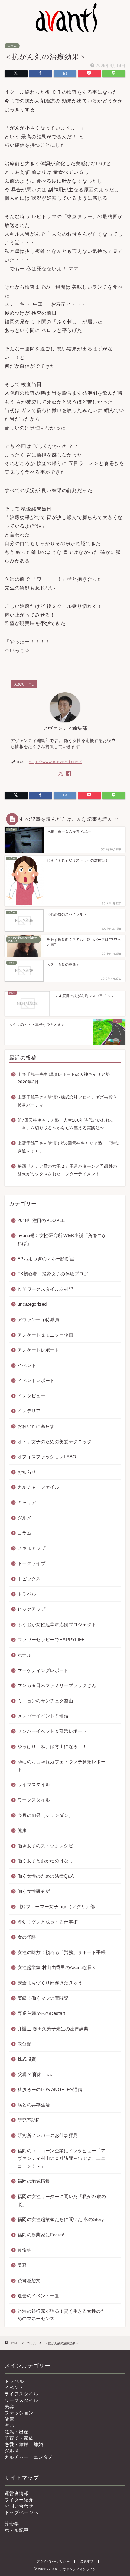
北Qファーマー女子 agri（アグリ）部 (56, 1907)
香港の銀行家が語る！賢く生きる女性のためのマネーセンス (62, 2315)
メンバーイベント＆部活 (43, 1716)
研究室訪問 (29, 2120)
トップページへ (21, 2512)
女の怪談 (27, 1937)
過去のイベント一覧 (38, 2296)
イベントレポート (36, 1380)
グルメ (24, 1518)
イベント (27, 1365)
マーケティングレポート (43, 1670)
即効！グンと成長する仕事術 (48, 1922)
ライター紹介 (19, 2500)
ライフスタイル (34, 1784)
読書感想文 (29, 2281)
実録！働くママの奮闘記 (43, 1998)
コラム (12, 46)
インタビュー (31, 1396)
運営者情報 (17, 2493)
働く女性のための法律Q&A (46, 1876)
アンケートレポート (38, 1350)
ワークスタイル (34, 1800)
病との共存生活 (34, 2105)
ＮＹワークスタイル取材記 (45, 1289)
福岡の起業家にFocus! (41, 2235)
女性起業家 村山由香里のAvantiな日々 (57, 1967)
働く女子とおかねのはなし (45, 1861)
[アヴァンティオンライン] (65, 30)
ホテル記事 (17, 2530)
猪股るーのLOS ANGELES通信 (50, 2089)
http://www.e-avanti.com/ (55, 761)
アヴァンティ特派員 (38, 1319)
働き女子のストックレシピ (45, 1846)
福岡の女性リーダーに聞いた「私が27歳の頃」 (62, 2200)
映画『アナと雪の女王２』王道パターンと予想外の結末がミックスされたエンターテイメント (67, 1170)
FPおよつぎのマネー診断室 (46, 1259)
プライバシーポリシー (53, 2561)
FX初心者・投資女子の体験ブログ (53, 1274)
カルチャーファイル (38, 1487)
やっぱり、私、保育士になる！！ (52, 1747)
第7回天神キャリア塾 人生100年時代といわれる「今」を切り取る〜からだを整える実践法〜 (66, 1124)
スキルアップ (31, 1548)
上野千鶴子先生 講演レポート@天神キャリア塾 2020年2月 (64, 1078)
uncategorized (32, 1304)
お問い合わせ (19, 2506)
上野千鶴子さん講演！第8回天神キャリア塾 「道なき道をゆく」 (69, 1147)
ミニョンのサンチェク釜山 (45, 1701)
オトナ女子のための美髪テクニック (55, 1442)
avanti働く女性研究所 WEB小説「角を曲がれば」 (62, 1239)
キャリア (27, 1502)
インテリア (29, 1411)
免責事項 (87, 2561)
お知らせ (27, 1472)
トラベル (27, 1594)
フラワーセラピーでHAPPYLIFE (51, 1640)
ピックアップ (31, 1609)
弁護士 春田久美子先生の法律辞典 (53, 2029)
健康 (22, 1830)
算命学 (24, 2250)
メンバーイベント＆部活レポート (52, 1731)
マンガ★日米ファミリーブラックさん (57, 1685)
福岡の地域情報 (34, 2181)
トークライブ (31, 1563)
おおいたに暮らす (36, 1426)
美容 (22, 2265)
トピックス (29, 1579)
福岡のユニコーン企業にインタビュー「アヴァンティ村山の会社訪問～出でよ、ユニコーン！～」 (62, 2158)
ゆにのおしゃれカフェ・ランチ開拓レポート (62, 1766)
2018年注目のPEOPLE (41, 1220)
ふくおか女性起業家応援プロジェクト (57, 1624)
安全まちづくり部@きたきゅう (50, 1983)
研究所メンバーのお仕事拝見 (48, 2135)
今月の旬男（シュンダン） (45, 1815)
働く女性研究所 (34, 1891)
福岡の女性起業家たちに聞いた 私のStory (61, 2219)
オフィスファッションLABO (47, 1457)
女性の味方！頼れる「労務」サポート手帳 (62, 1952)
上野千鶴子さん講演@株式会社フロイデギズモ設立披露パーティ (67, 1101)
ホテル (24, 1655)
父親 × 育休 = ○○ (35, 2074)
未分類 (24, 2044)
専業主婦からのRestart (41, 2013)
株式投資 (27, 2059)
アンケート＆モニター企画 (45, 1335)
